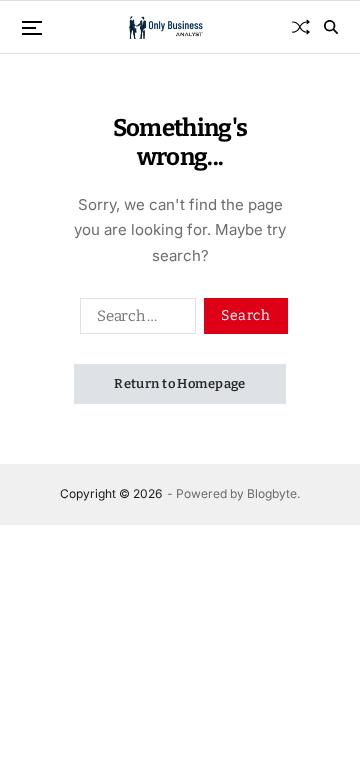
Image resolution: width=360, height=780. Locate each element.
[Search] (331, 27)
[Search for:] (134, 320)
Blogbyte (272, 493)
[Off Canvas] (32, 28)
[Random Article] (301, 27)
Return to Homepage (180, 383)
